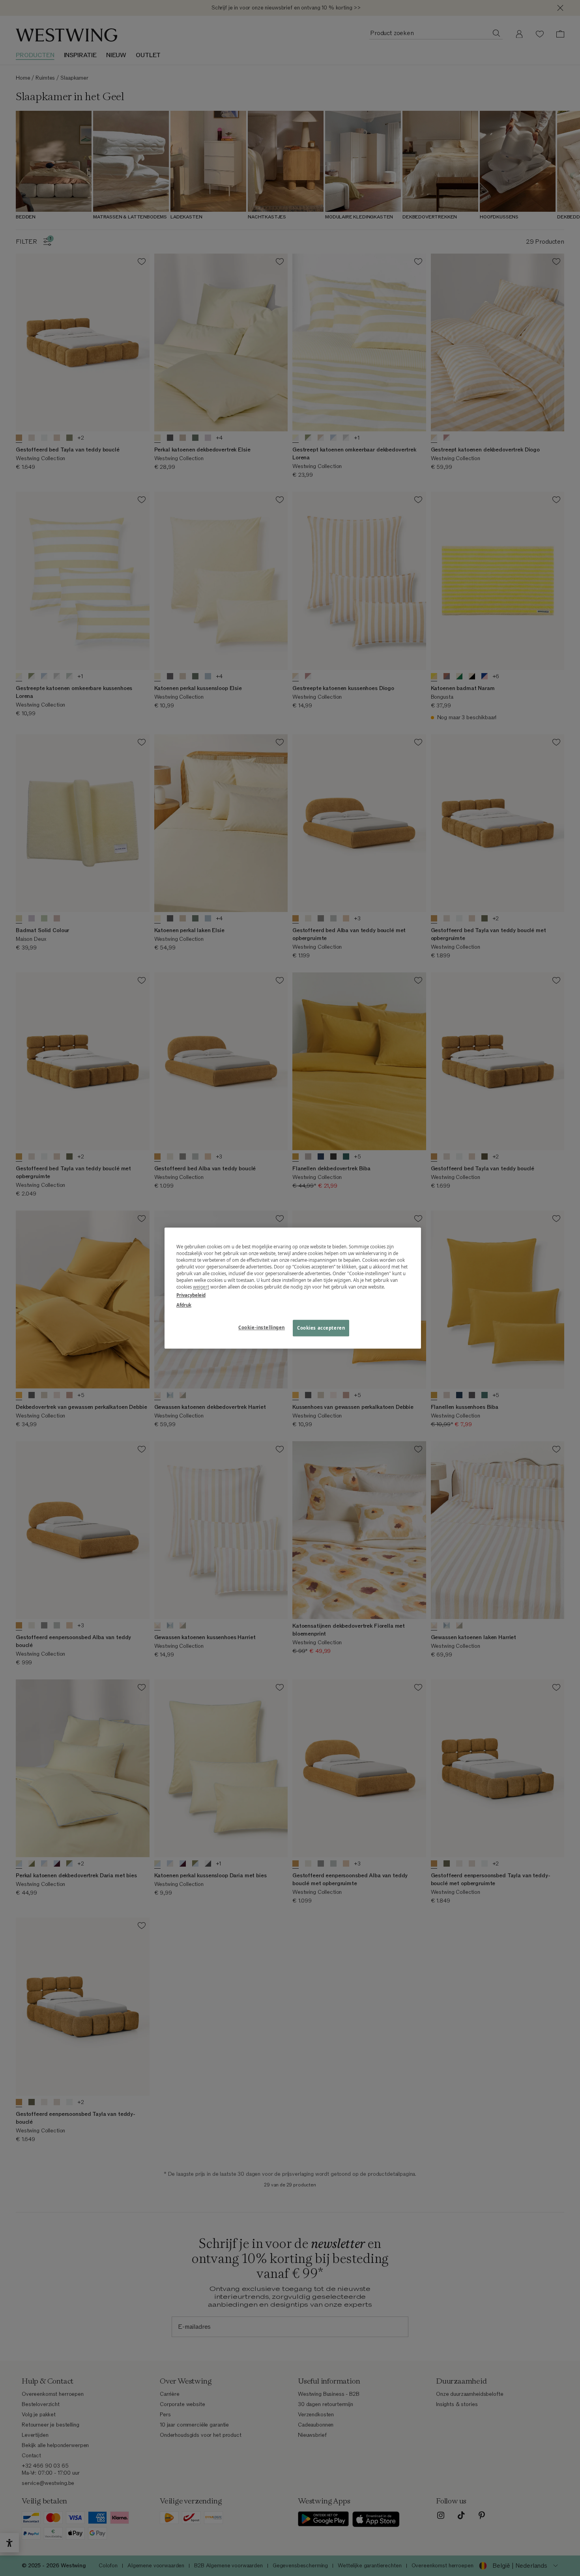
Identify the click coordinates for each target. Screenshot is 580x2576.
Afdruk (184, 1305)
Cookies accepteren (321, 1328)
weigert (201, 1287)
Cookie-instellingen (262, 1327)
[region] (293, 1288)
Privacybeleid (191, 1295)
